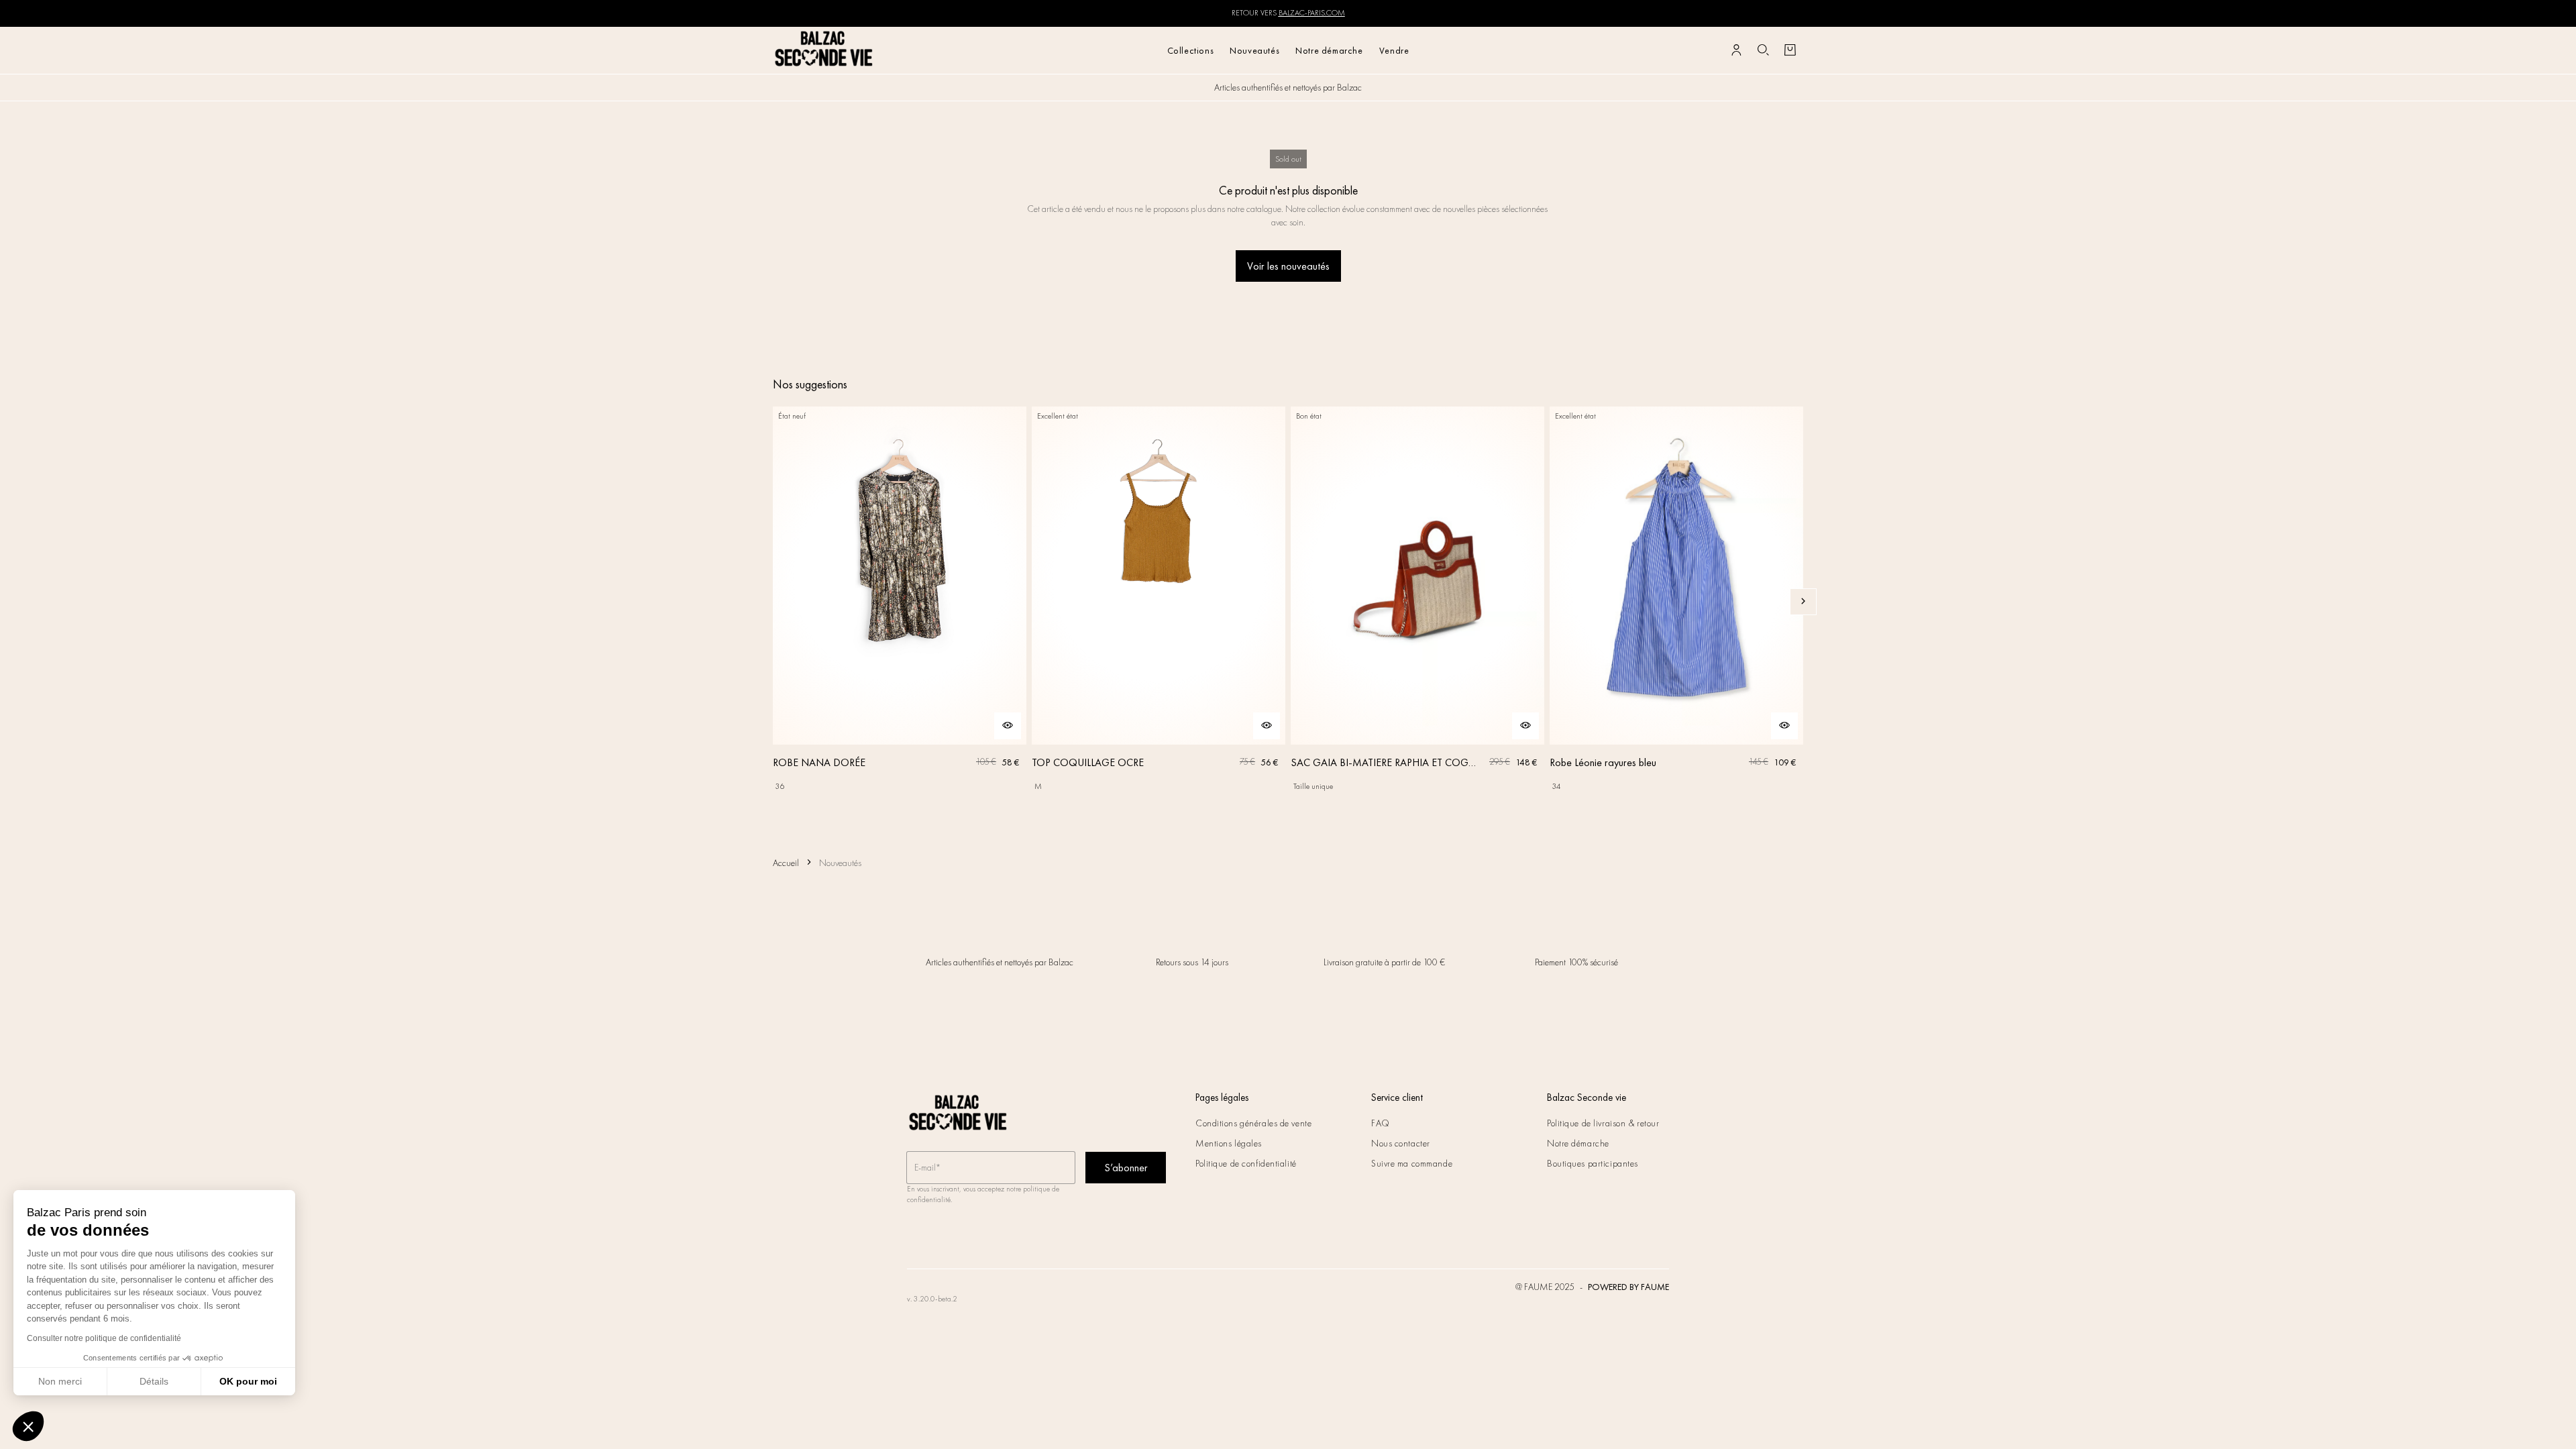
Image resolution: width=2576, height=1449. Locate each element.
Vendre (1394, 50)
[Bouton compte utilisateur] (1736, 50)
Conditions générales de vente (1253, 1123)
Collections (1191, 50)
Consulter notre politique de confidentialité (104, 1338)
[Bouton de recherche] (1763, 50)
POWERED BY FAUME (1628, 1287)
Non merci (60, 1381)
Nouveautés (1254, 50)
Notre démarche (1329, 50)
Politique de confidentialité (1246, 1163)
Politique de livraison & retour (1603, 1123)
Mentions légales (1229, 1143)
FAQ (1381, 1123)
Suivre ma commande (1412, 1163)
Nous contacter (1401, 1143)
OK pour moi (248, 1381)
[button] (28, 1426)
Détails (154, 1381)
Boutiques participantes (1593, 1163)
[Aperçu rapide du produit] (1008, 726)
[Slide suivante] (1803, 602)
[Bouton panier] (1790, 50)
